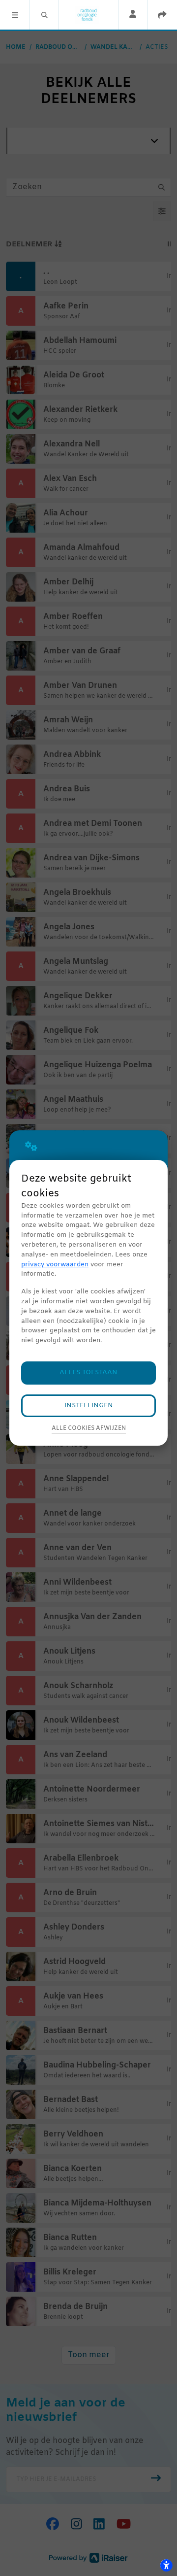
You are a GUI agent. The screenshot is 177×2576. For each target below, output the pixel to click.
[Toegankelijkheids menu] (166, 2565)
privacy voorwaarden (55, 1265)
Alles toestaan (88, 1373)
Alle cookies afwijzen (89, 1428)
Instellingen (89, 1406)
